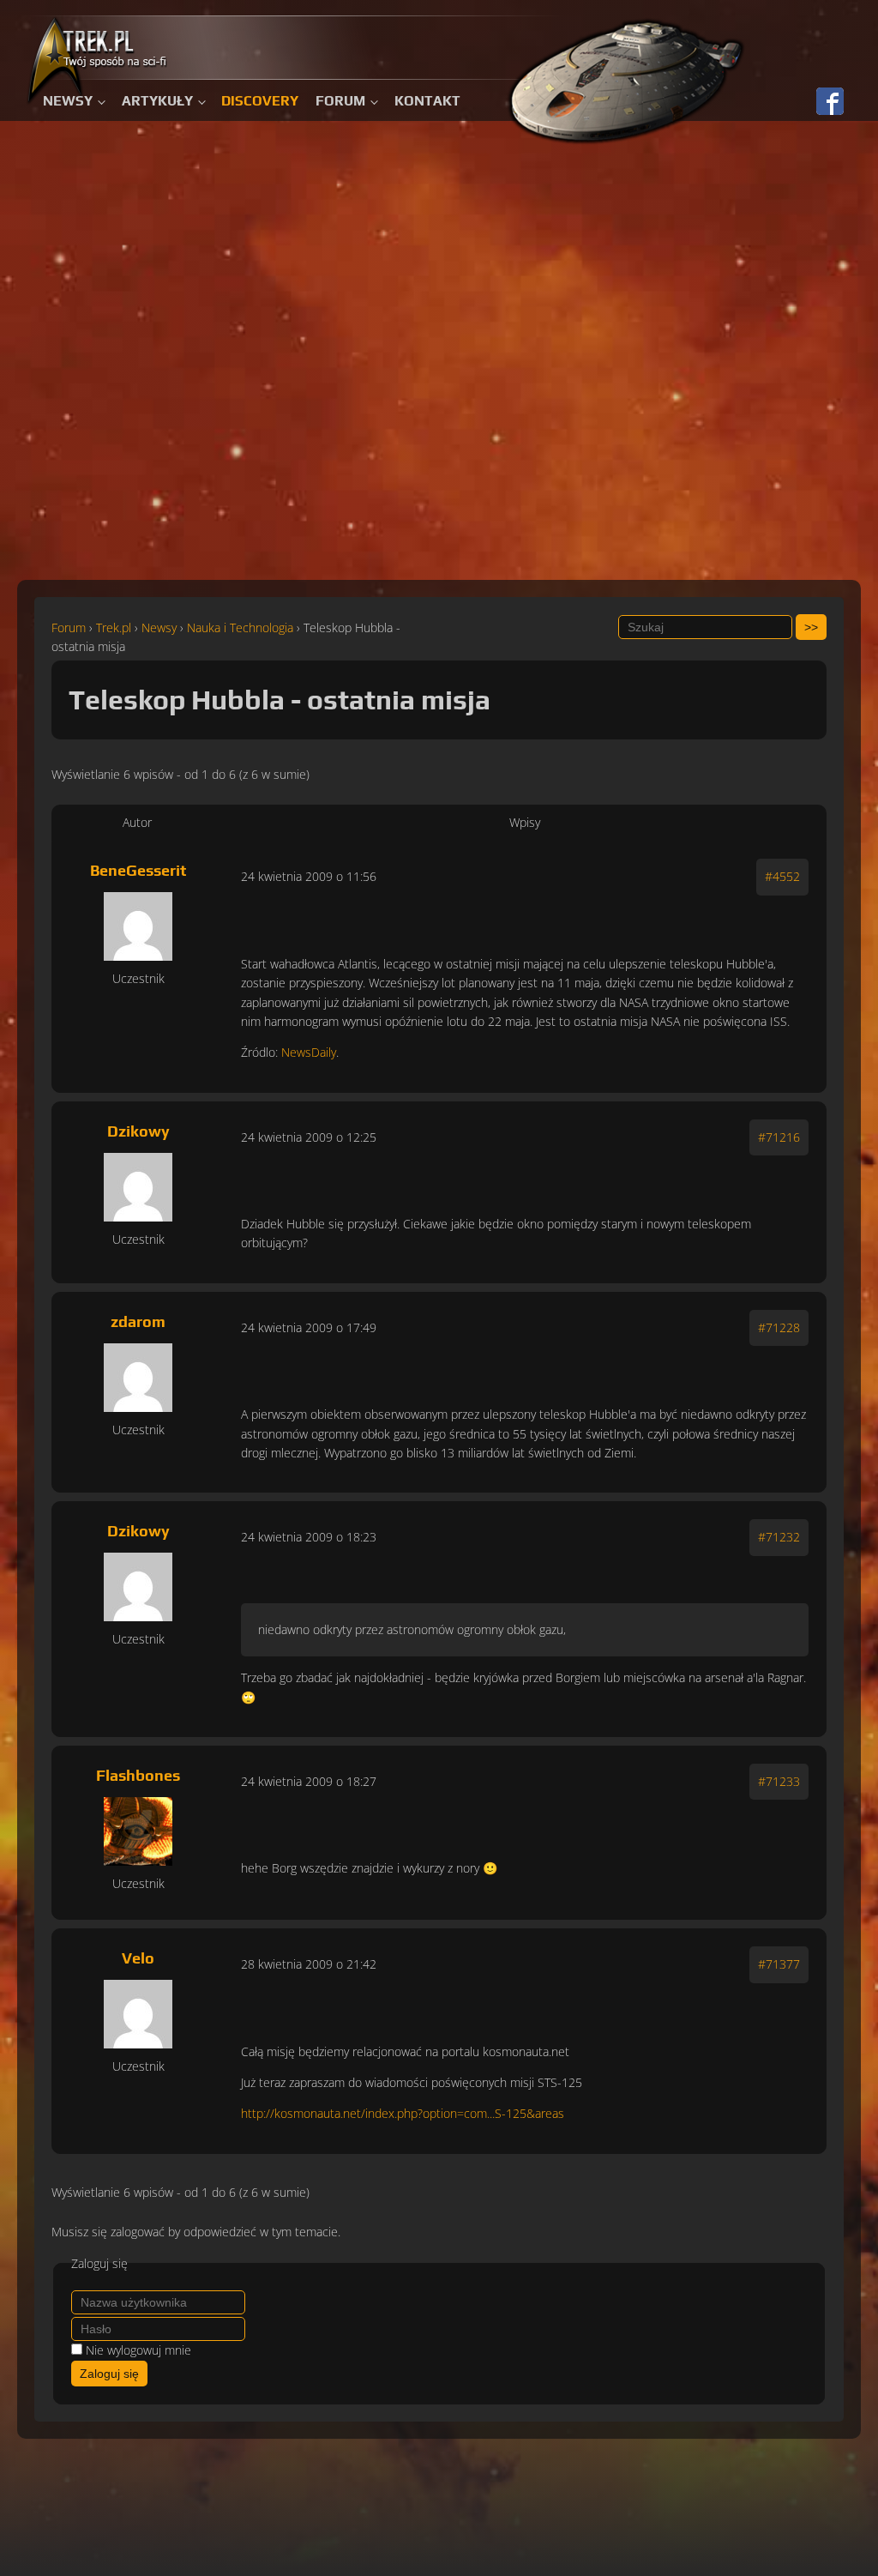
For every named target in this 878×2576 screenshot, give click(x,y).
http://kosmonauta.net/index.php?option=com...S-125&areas (403, 2113)
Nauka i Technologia (240, 627)
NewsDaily (309, 1052)
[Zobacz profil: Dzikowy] (138, 1187)
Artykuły (157, 101)
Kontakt (427, 101)
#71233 (779, 1781)
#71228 (779, 1327)
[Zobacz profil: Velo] (138, 2014)
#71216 (779, 1137)
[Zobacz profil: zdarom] (138, 1378)
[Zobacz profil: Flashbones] (138, 1831)
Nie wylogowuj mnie (138, 2350)
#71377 (779, 1964)
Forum (340, 101)
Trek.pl (114, 627)
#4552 (782, 876)
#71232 (779, 1537)
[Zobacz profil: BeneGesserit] (138, 926)
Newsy (68, 101)
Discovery (260, 101)
